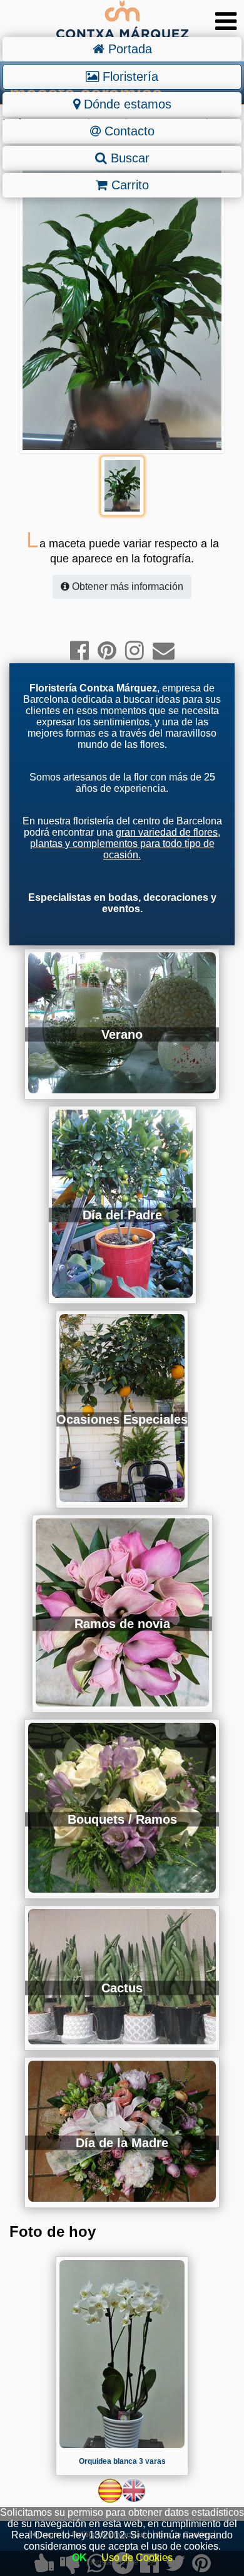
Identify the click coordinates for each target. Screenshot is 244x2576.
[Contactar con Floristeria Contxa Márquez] (164, 650)
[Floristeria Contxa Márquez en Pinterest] (107, 650)
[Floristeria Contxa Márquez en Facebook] (79, 650)
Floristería (129, 76)
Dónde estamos (126, 104)
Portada (128, 49)
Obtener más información (126, 586)
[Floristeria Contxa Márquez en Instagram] (135, 650)
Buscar (128, 158)
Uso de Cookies (137, 2558)
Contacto (128, 131)
